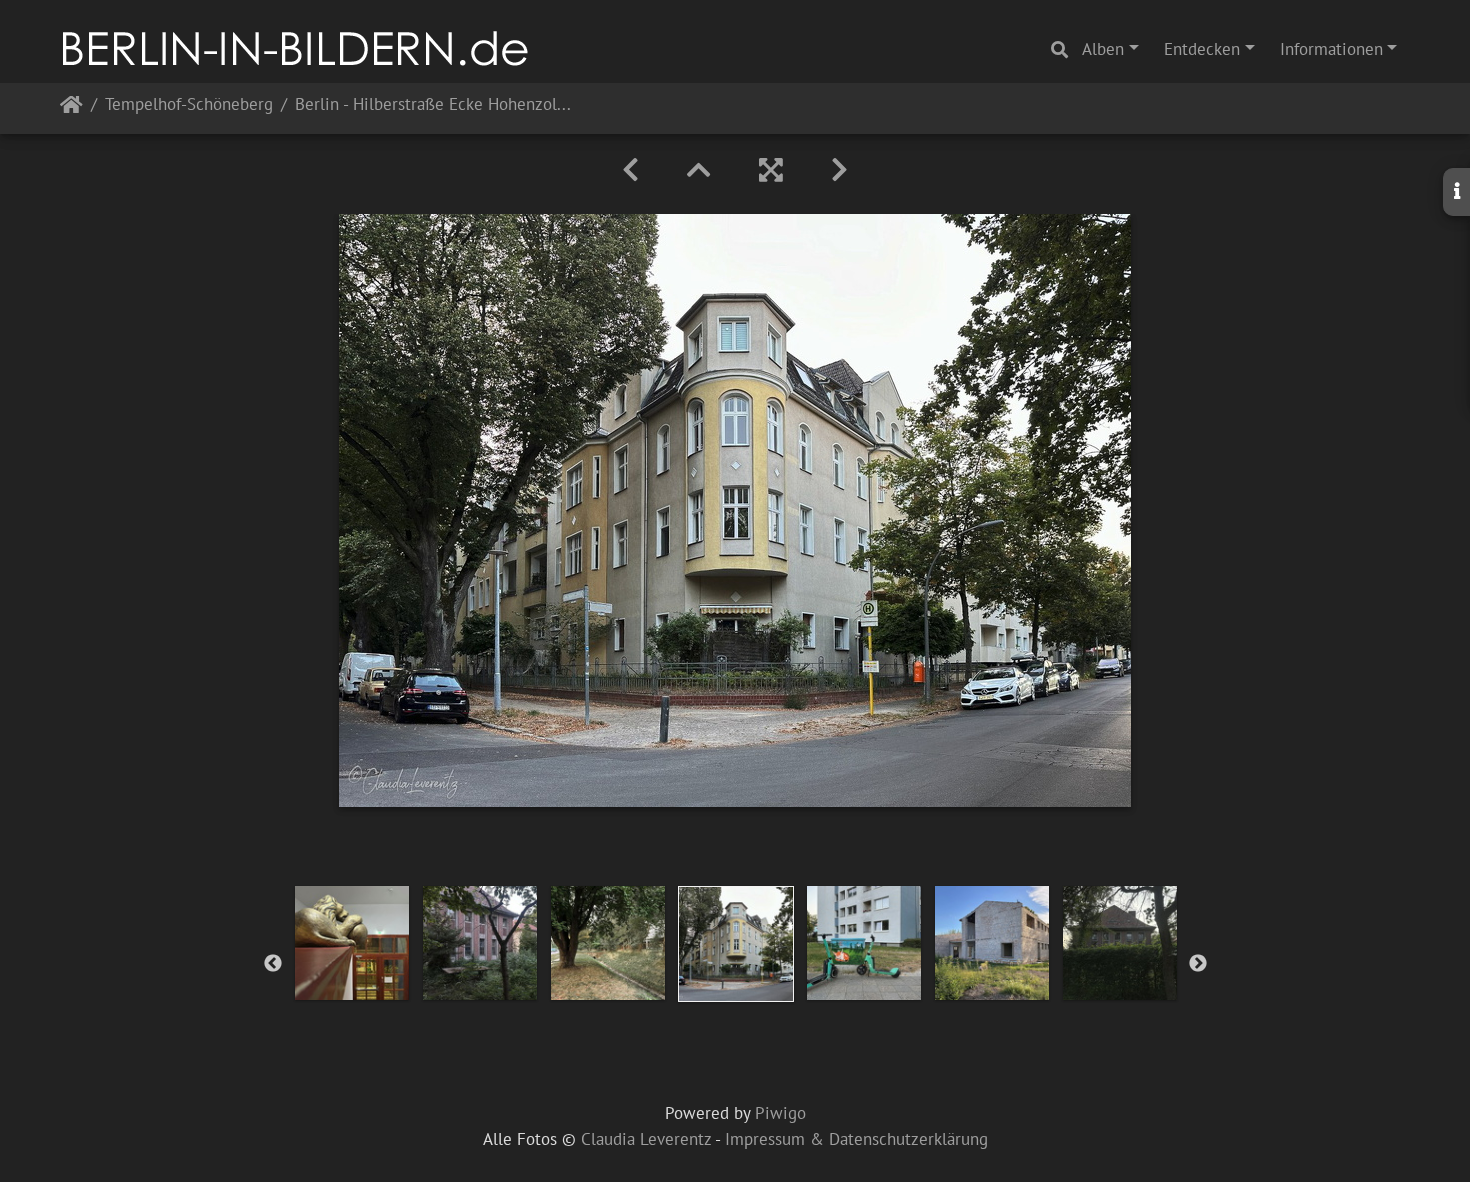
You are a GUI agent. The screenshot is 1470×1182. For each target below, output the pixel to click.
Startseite (71, 108)
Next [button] (1198, 964)
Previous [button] (273, 964)
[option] (352, 943)
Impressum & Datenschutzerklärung (856, 1139)
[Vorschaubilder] (699, 170)
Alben (1103, 49)
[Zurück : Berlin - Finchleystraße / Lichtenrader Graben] (630, 170)
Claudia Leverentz (646, 1139)
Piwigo (780, 1113)
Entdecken (1202, 49)
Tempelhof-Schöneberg (189, 105)
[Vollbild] (771, 170)
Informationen (1331, 49)
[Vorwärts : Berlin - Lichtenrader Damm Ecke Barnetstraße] (839, 170)
